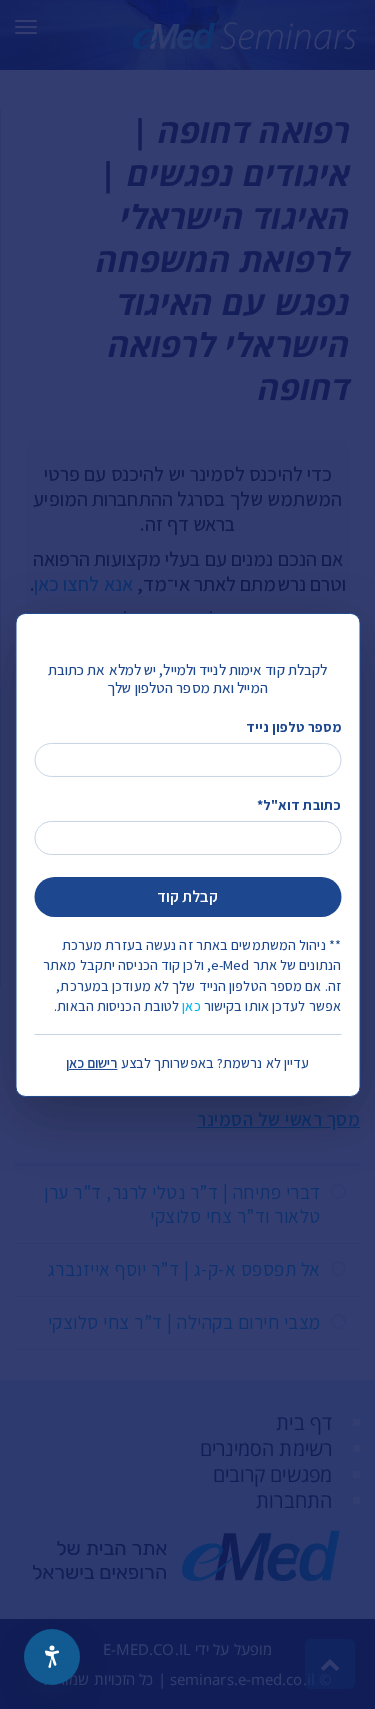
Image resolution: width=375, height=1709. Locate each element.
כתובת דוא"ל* (299, 805)
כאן (191, 1006)
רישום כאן (92, 1063)
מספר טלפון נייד (293, 726)
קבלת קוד (187, 896)
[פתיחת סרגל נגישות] (52, 1657)
